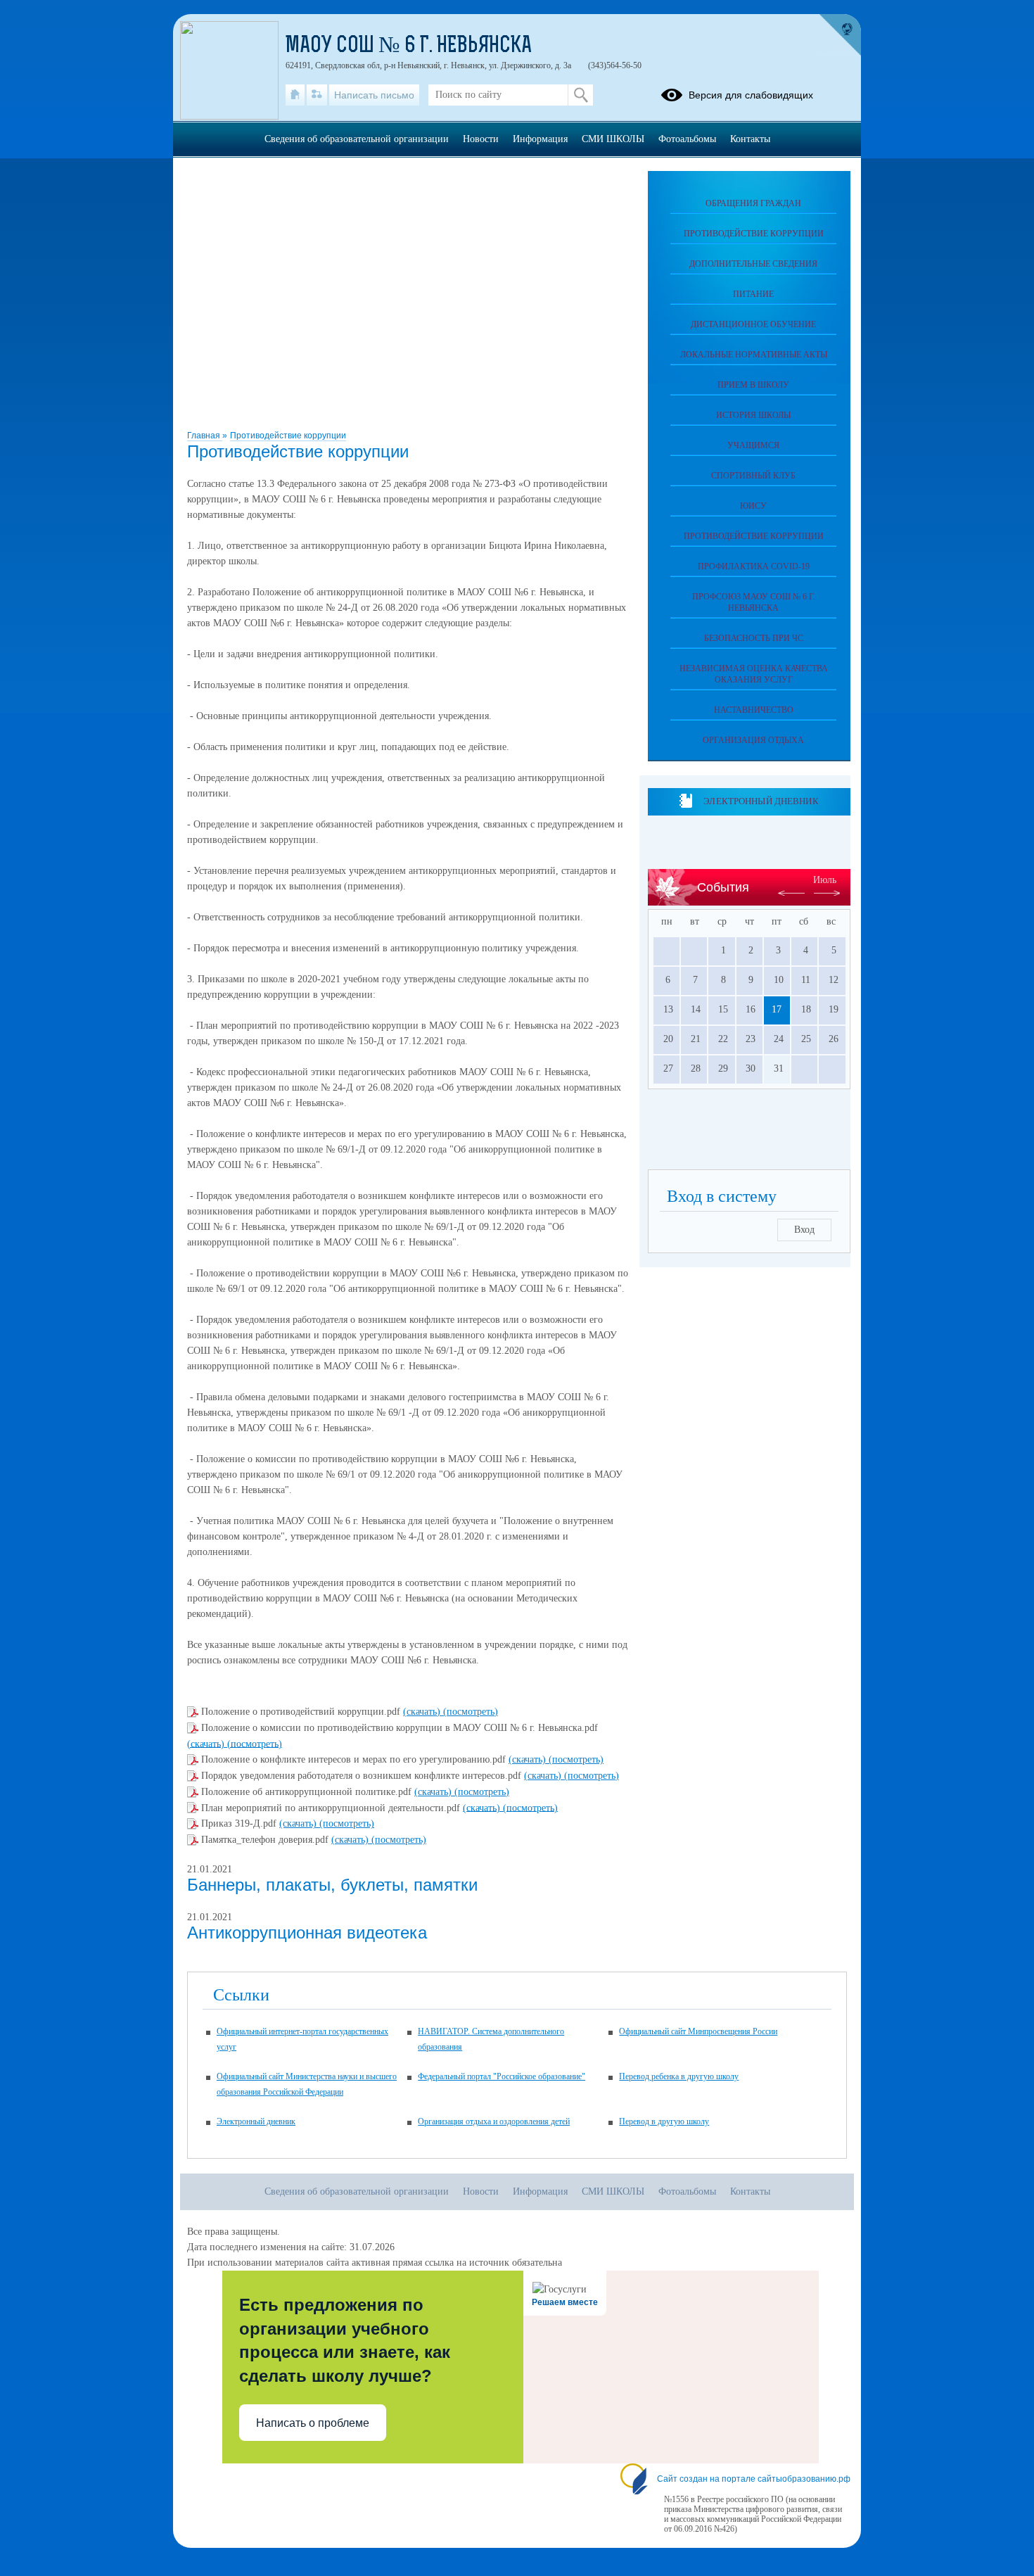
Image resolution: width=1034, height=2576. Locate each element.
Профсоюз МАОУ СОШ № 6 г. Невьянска (754, 602)
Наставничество (754, 710)
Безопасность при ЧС (754, 638)
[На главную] (295, 95)
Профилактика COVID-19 (754, 566)
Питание (753, 294)
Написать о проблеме (313, 2423)
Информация (540, 139)
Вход (804, 1230)
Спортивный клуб (753, 476)
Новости (481, 139)
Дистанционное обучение (753, 324)
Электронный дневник (761, 801)
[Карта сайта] (317, 95)
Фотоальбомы (687, 139)
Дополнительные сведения (753, 264)
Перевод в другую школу (664, 2121)
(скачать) (423, 1712)
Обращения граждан (753, 203)
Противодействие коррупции (288, 436)
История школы (753, 415)
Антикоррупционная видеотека (307, 1933)
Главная (205, 436)
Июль (825, 880)
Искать (581, 95)
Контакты (750, 139)
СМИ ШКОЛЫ (613, 139)
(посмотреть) (471, 1712)
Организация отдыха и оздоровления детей (494, 2121)
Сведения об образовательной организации (357, 139)
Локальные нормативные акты (754, 355)
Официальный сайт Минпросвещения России (698, 2031)
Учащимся (753, 445)
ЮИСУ (753, 506)
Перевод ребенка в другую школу (679, 2076)
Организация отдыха (753, 740)
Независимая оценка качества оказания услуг (754, 674)
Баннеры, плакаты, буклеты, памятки (332, 1885)
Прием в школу (753, 385)
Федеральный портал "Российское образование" (502, 2076)
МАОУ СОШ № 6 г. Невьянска (409, 46)
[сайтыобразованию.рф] (840, 35)
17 (777, 1009)
